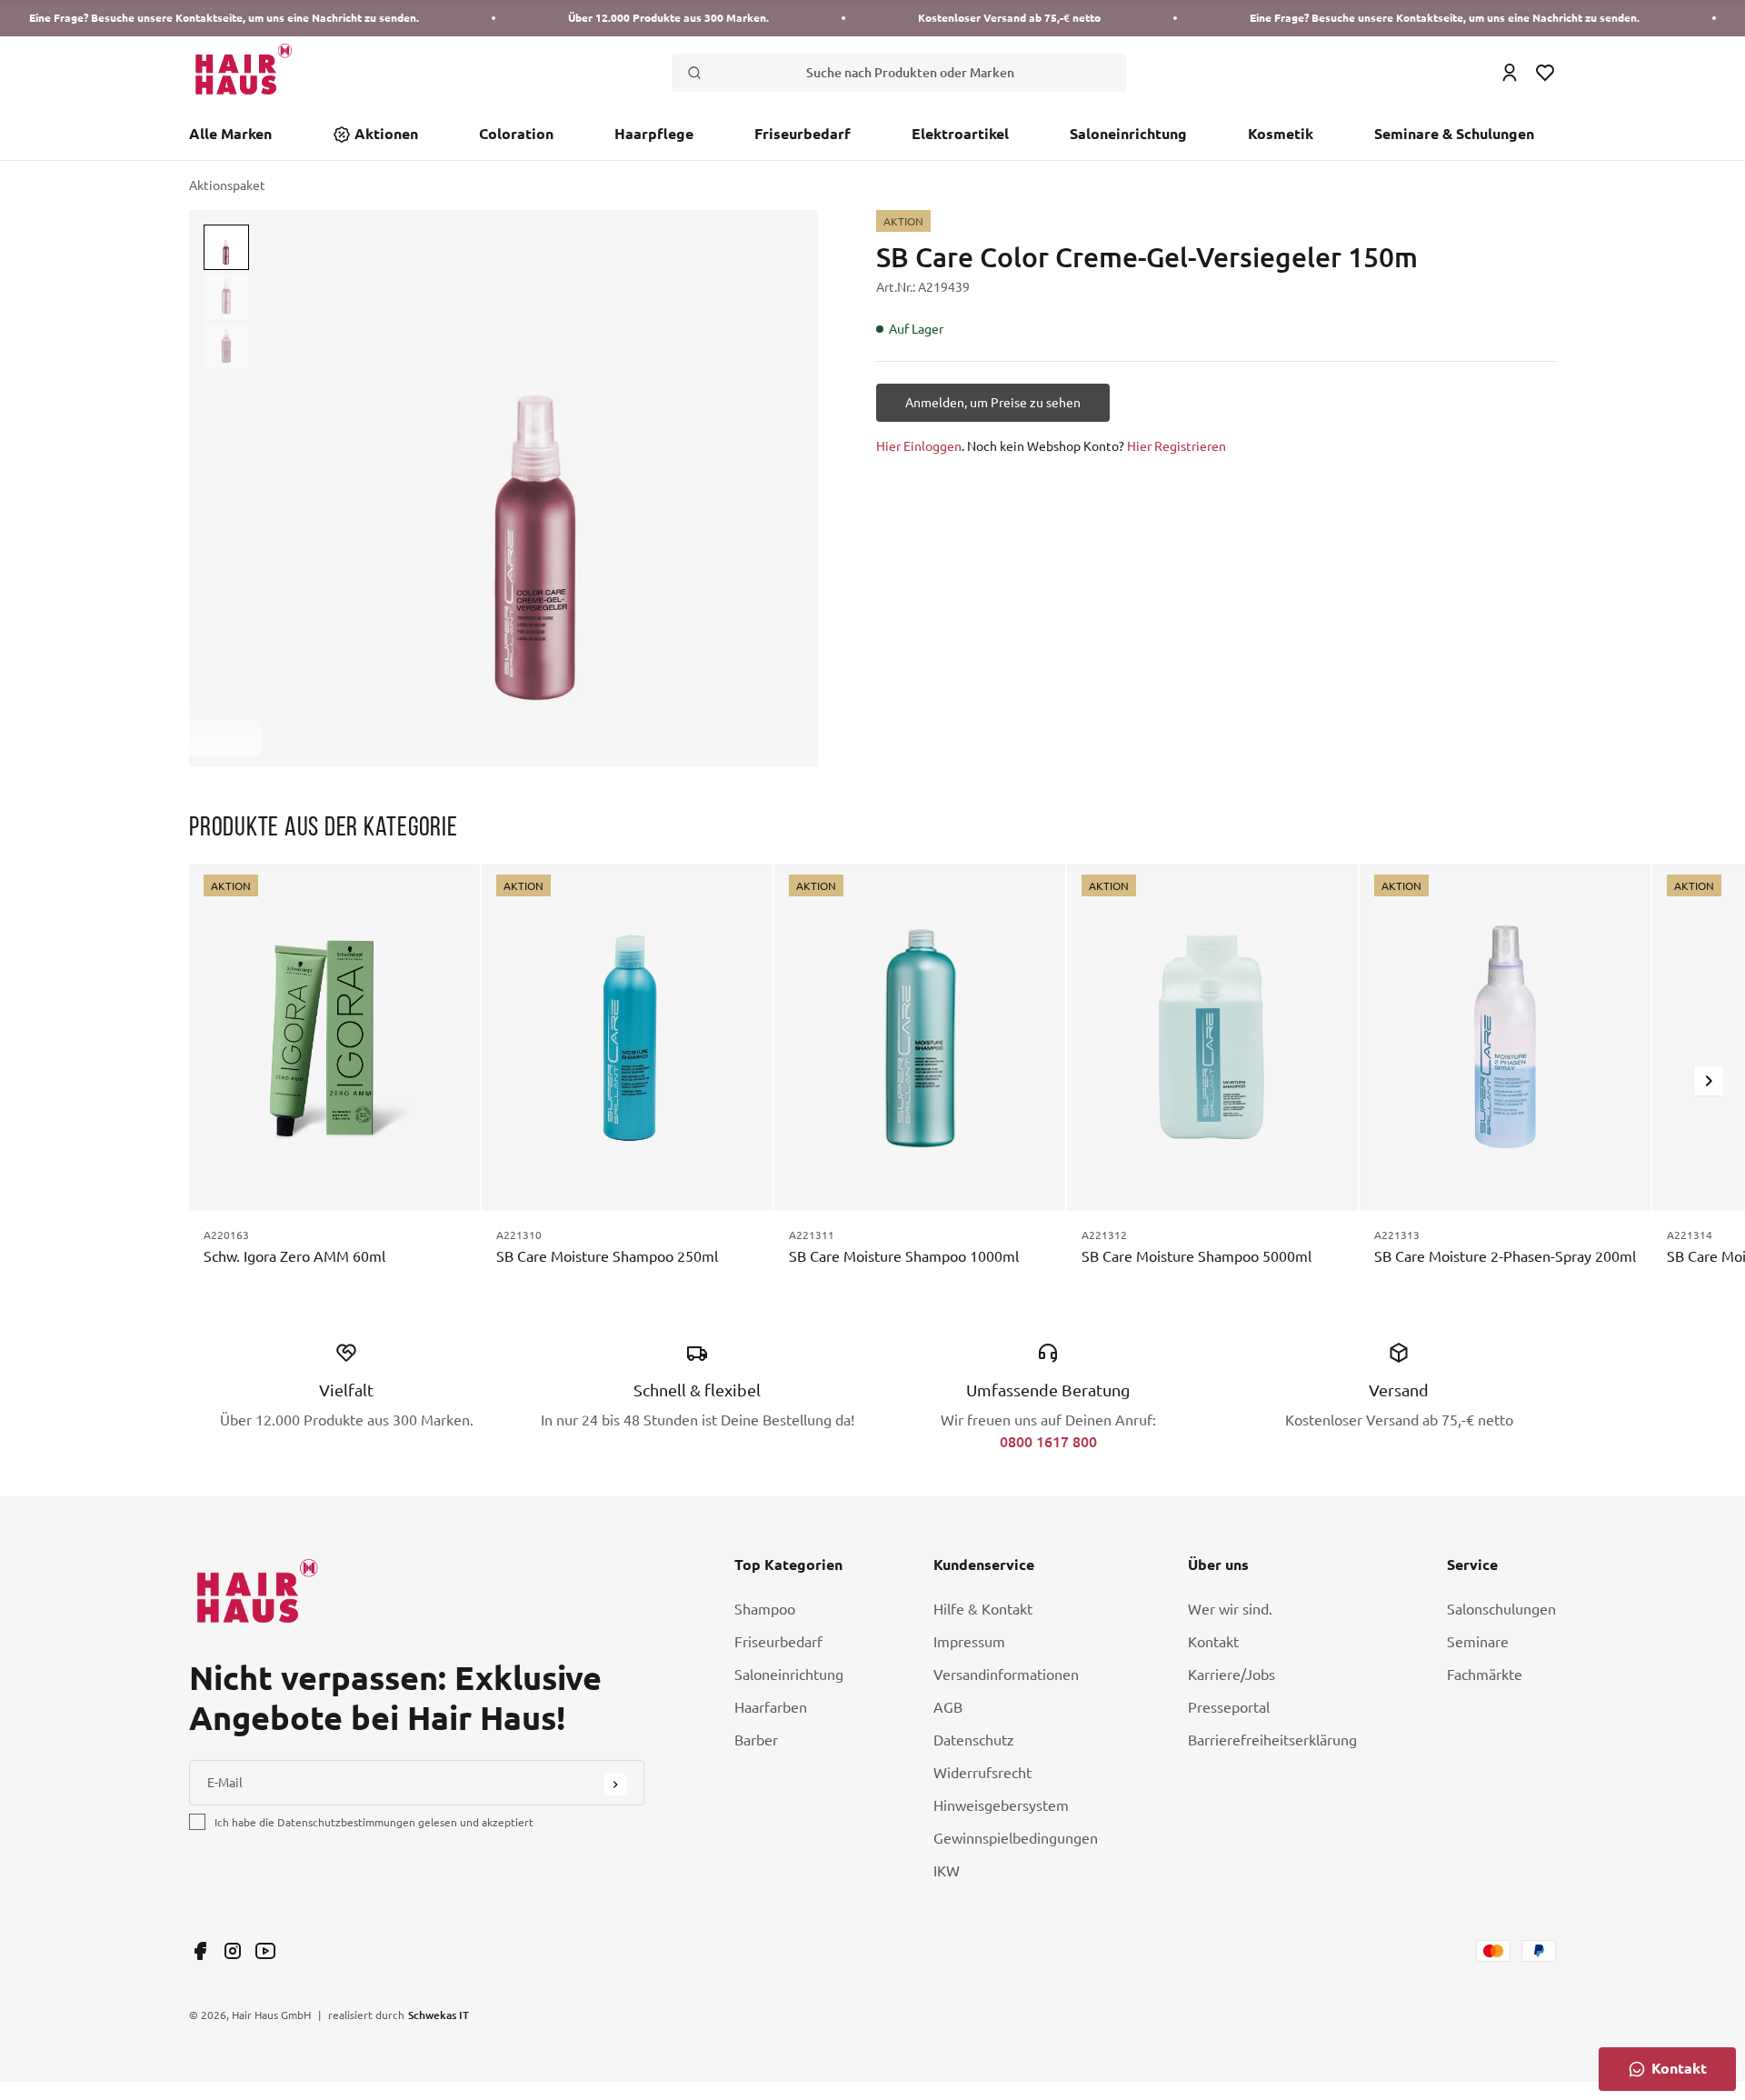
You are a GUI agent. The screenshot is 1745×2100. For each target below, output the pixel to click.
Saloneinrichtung (1128, 134)
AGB (948, 1707)
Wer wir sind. (1230, 1609)
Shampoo (765, 1609)
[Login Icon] (1510, 73)
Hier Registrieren (1177, 446)
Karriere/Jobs (1231, 1675)
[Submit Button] (615, 1785)
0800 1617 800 (1048, 1441)
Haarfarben (771, 1707)
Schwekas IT (439, 2015)
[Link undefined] (200, 1951)
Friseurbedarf (803, 134)
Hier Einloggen (919, 446)
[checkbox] (197, 1822)
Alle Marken (230, 134)
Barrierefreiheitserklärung (1272, 1740)
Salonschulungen (1501, 1609)
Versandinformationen (1006, 1675)
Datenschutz (974, 1740)
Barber (756, 1740)
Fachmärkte (1485, 1675)
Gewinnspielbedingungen (1016, 1838)
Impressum (969, 1642)
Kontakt (1213, 1642)
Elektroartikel (960, 134)
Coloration (516, 134)
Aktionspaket (227, 185)
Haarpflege (654, 134)
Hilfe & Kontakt (983, 1609)
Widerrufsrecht (982, 1773)
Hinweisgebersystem (1001, 1805)
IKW (947, 1871)
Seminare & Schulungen (1454, 134)
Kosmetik (1281, 134)
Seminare (1478, 1642)
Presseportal (1229, 1707)
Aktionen (386, 134)
